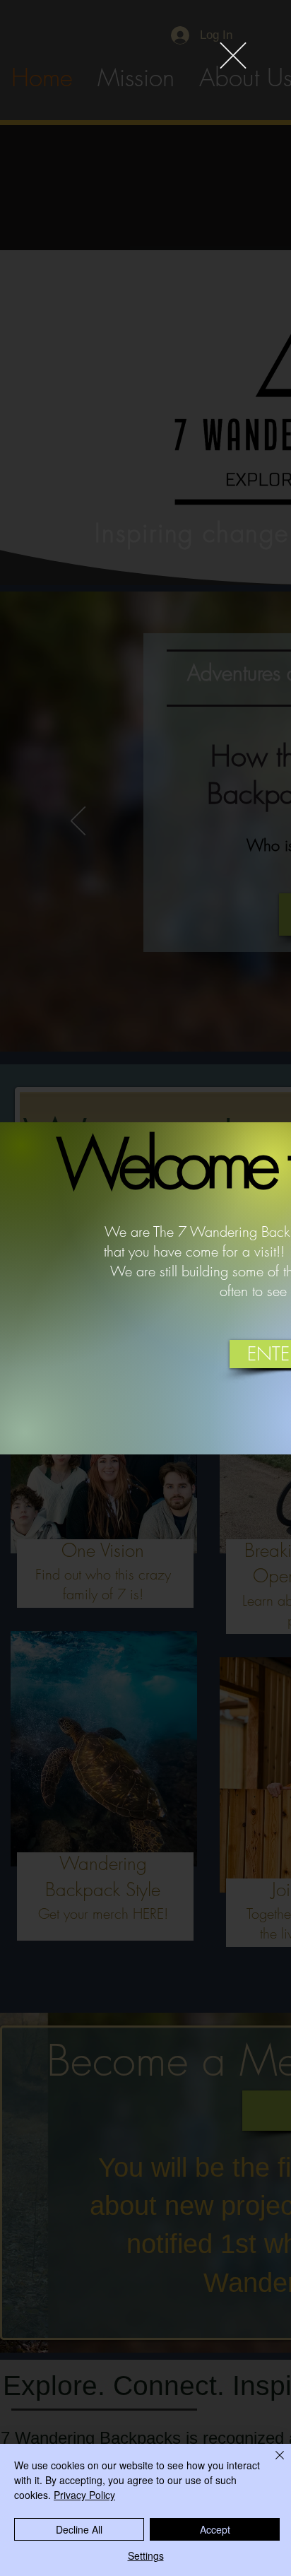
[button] (233, 55)
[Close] (271, 2464)
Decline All (79, 2529)
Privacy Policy (84, 2495)
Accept (215, 2529)
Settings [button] (146, 2556)
